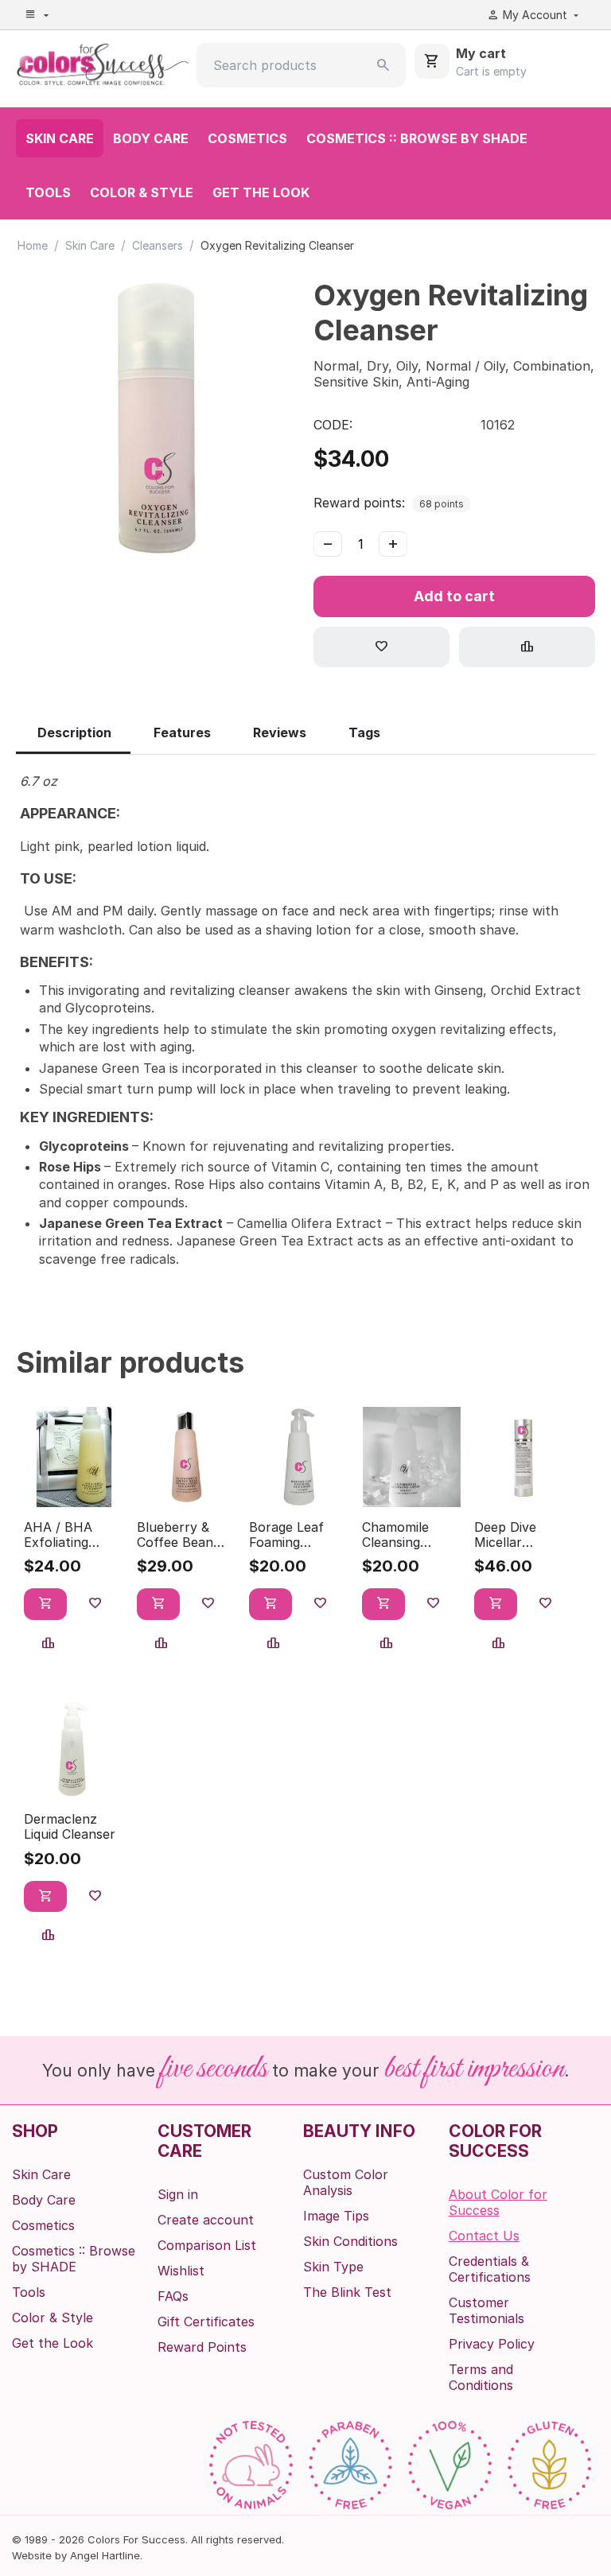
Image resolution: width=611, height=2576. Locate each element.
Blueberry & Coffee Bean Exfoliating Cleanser (175, 1535)
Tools (48, 192)
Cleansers (158, 245)
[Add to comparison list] (527, 647)
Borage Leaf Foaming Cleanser (286, 1535)
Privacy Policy (492, 2344)
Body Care (151, 138)
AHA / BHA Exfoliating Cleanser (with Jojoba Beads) (68, 1535)
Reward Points (202, 2347)
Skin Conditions (350, 2241)
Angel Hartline (105, 2555)
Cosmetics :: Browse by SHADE (417, 138)
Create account (206, 2220)
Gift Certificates (206, 2322)
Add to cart (454, 596)
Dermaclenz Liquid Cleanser (70, 1827)
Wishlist (181, 2271)
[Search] (383, 65)
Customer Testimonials (486, 2310)
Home (33, 245)
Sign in (178, 2194)
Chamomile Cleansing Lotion (395, 1535)
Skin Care (60, 138)
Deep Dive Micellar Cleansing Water (524, 1535)
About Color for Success (498, 2202)
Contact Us (484, 2236)
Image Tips (336, 2216)
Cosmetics (247, 138)
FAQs (173, 2296)
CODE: (333, 425)
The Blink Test (347, 2292)
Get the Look (261, 192)
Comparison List (207, 2245)
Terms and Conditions (481, 2377)
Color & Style (142, 192)
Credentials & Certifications (490, 2269)
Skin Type (333, 2267)
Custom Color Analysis (346, 2182)
